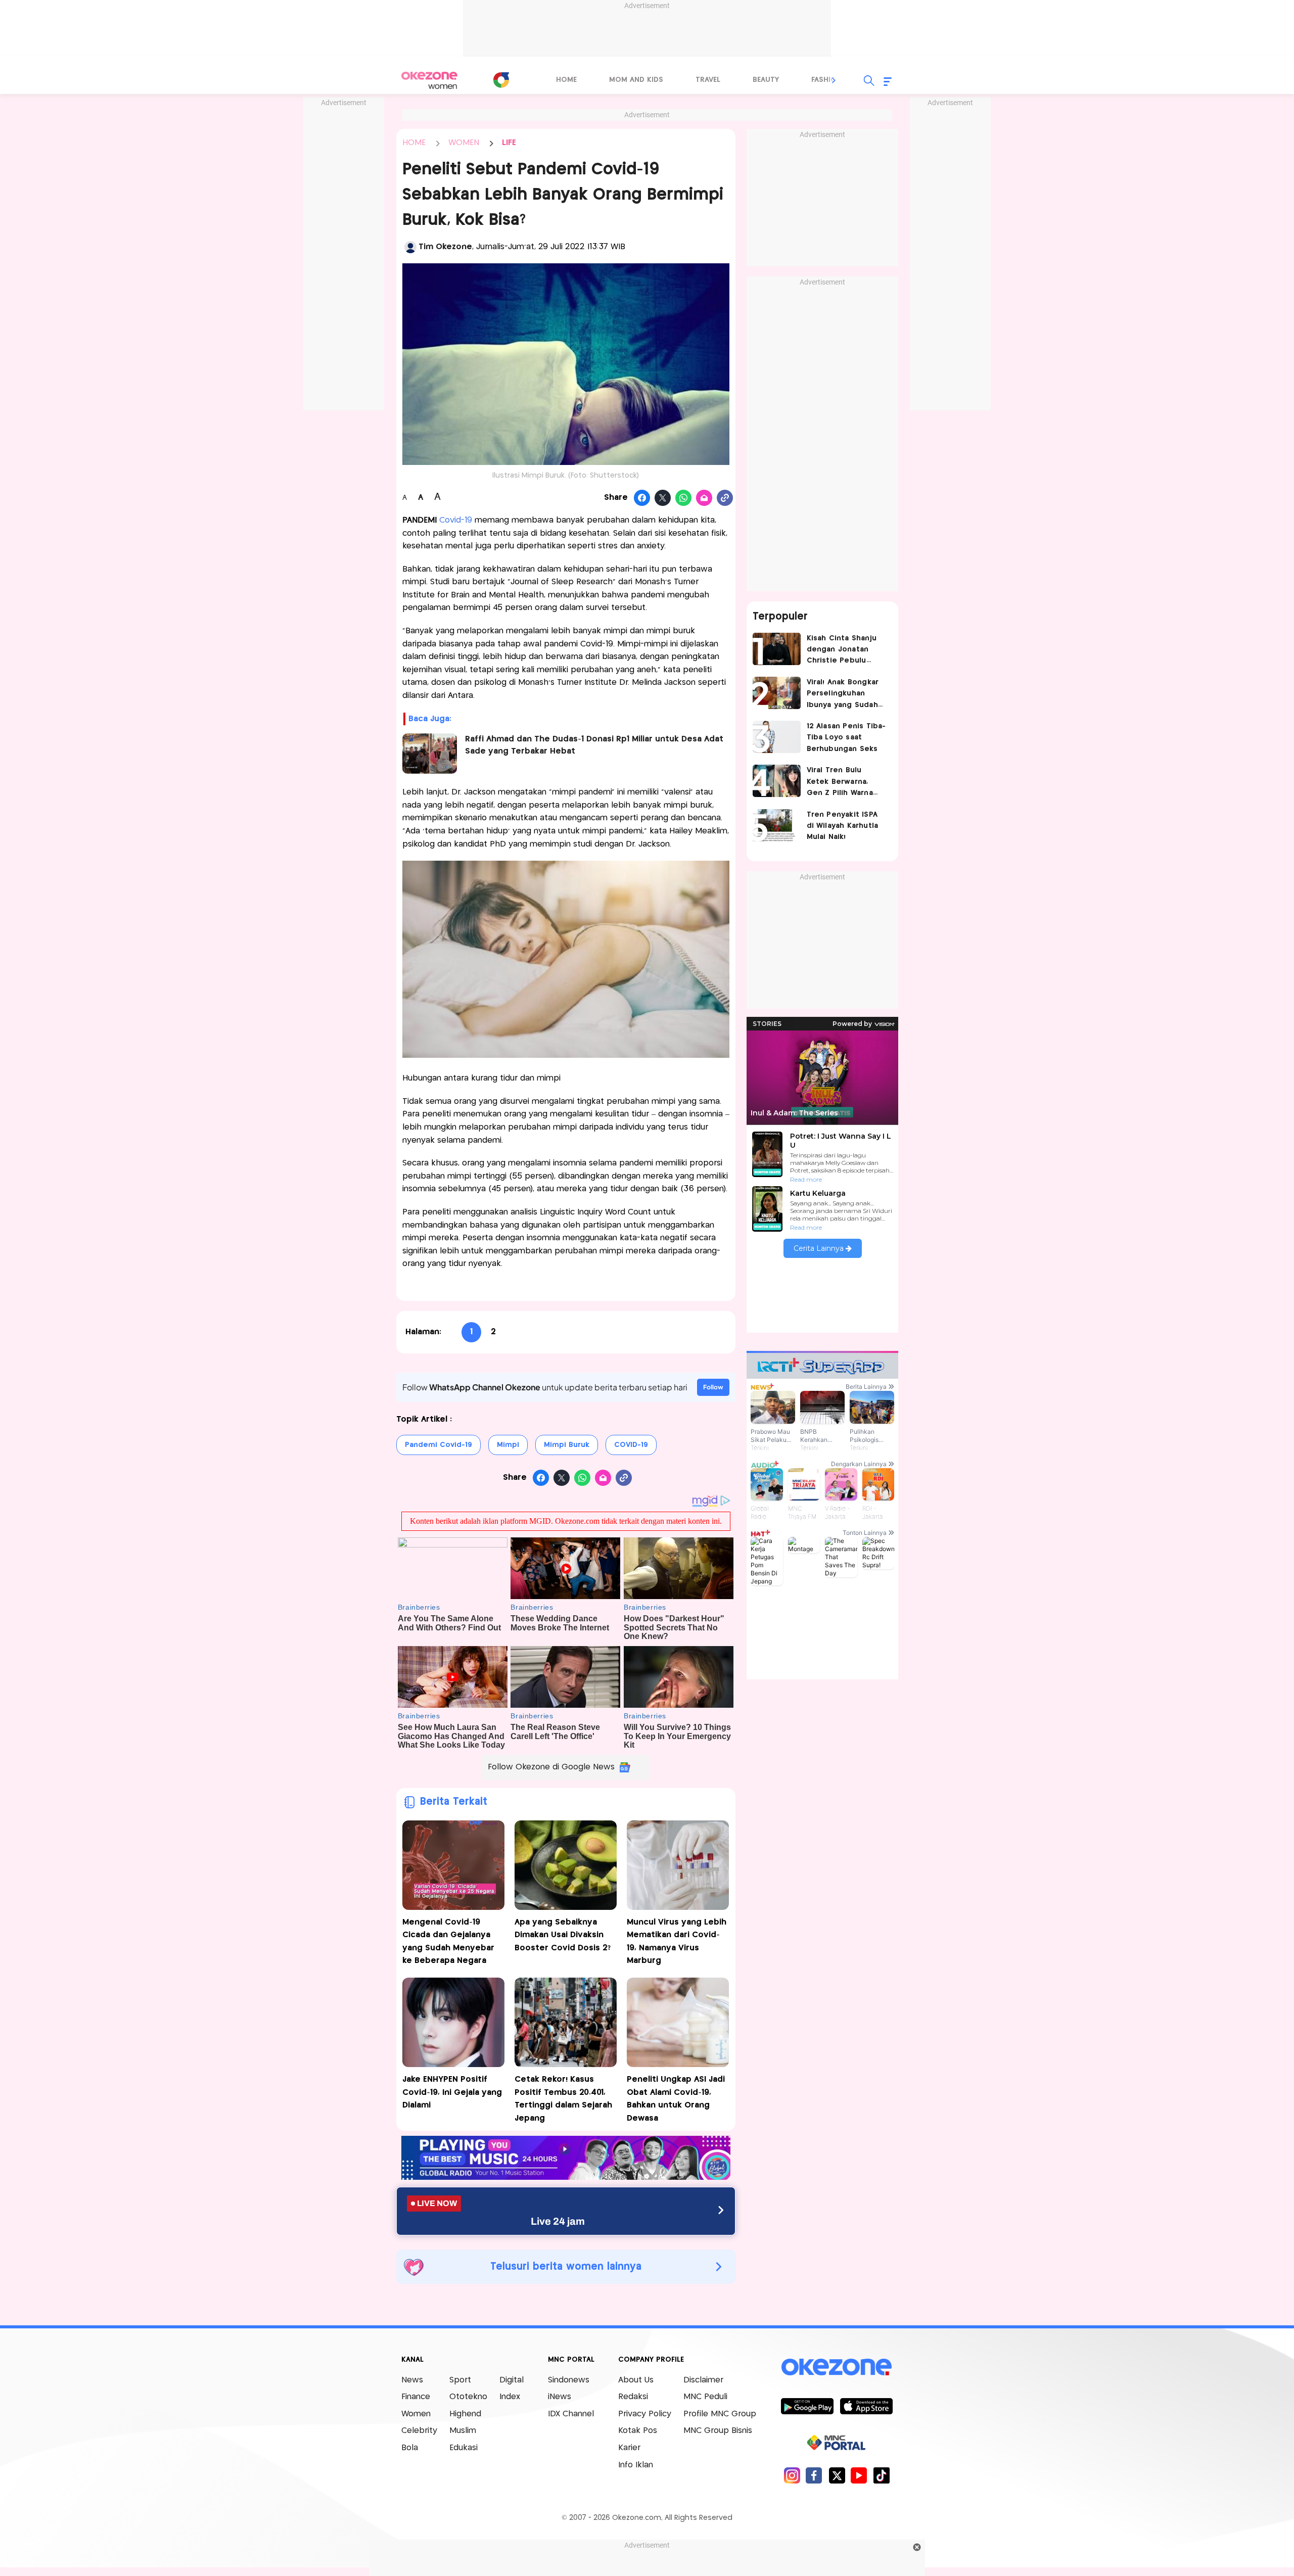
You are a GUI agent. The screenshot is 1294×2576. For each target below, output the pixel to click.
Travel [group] (708, 80)
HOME (414, 143)
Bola (410, 2448)
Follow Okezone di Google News (551, 1767)
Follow (713, 1387)
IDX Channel (571, 2414)
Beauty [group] (766, 80)
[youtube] (859, 2475)
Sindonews (569, 2380)
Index (510, 2397)
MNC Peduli (705, 2397)
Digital (512, 2380)
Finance (416, 2397)
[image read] (430, 754)
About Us (636, 2380)
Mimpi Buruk (567, 1445)
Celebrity (419, 2431)
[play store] (807, 2406)
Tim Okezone (445, 247)
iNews (560, 2397)
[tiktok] (881, 2475)
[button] (834, 80)
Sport (460, 2380)
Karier (629, 2448)
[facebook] (814, 2475)
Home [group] (566, 80)
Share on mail (704, 498)
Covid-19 (456, 520)
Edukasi (464, 2448)
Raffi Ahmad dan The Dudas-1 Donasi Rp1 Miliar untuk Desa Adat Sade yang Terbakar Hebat (594, 745)
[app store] (866, 2406)
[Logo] (501, 80)
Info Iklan (636, 2465)
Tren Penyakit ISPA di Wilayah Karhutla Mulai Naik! (843, 826)
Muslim (463, 2431)
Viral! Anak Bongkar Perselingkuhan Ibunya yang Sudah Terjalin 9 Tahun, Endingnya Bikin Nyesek (843, 695)
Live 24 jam (558, 2221)
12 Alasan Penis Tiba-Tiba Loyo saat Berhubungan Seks (846, 738)
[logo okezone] (837, 2367)
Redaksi (633, 2397)
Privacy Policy (645, 2414)
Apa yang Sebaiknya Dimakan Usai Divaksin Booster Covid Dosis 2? (563, 1935)
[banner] (566, 2177)
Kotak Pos (638, 2431)
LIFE (509, 143)
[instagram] (792, 2475)
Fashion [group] (826, 80)
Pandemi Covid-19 (438, 1445)
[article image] (777, 649)
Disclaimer (703, 2380)
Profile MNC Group (720, 2414)
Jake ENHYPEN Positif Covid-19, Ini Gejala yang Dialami (452, 2092)
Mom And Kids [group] (636, 80)
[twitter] (837, 2475)
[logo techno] (430, 80)
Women (416, 2414)
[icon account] (410, 247)
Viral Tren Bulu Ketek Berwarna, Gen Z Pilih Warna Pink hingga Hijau (840, 783)
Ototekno (468, 2397)
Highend (465, 2414)
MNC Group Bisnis (718, 2431)
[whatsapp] (684, 498)
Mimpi (508, 1445)
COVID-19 (631, 1445)
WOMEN (464, 143)
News (412, 2380)
